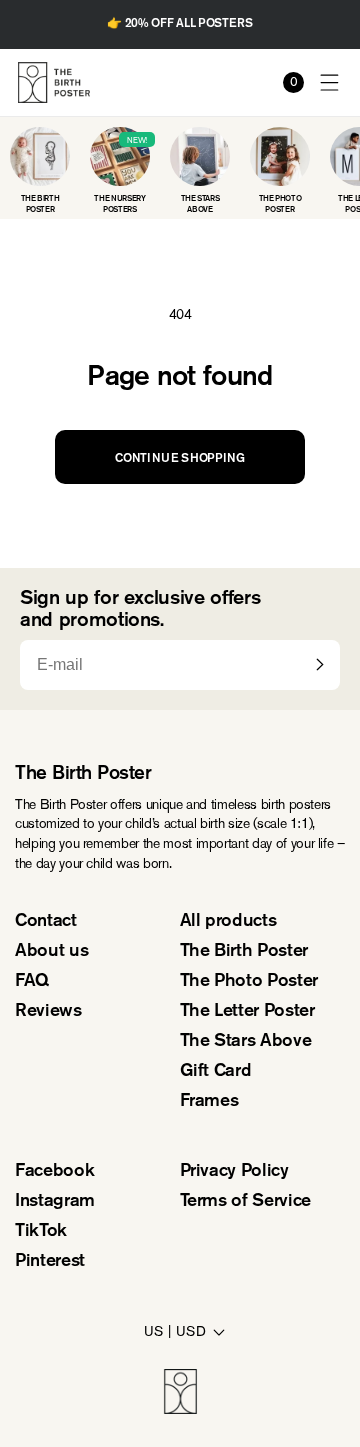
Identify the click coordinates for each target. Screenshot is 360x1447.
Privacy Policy (234, 1172)
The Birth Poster (244, 952)
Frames (209, 1102)
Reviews (48, 1012)
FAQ (32, 982)
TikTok (41, 1232)
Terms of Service (245, 1202)
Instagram (55, 1202)
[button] (330, 82)
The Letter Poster (247, 1012)
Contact (46, 922)
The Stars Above (246, 1042)
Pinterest (50, 1262)
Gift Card (216, 1072)
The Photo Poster (249, 982)
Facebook (54, 1172)
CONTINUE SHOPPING (179, 459)
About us (51, 952)
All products (228, 922)
